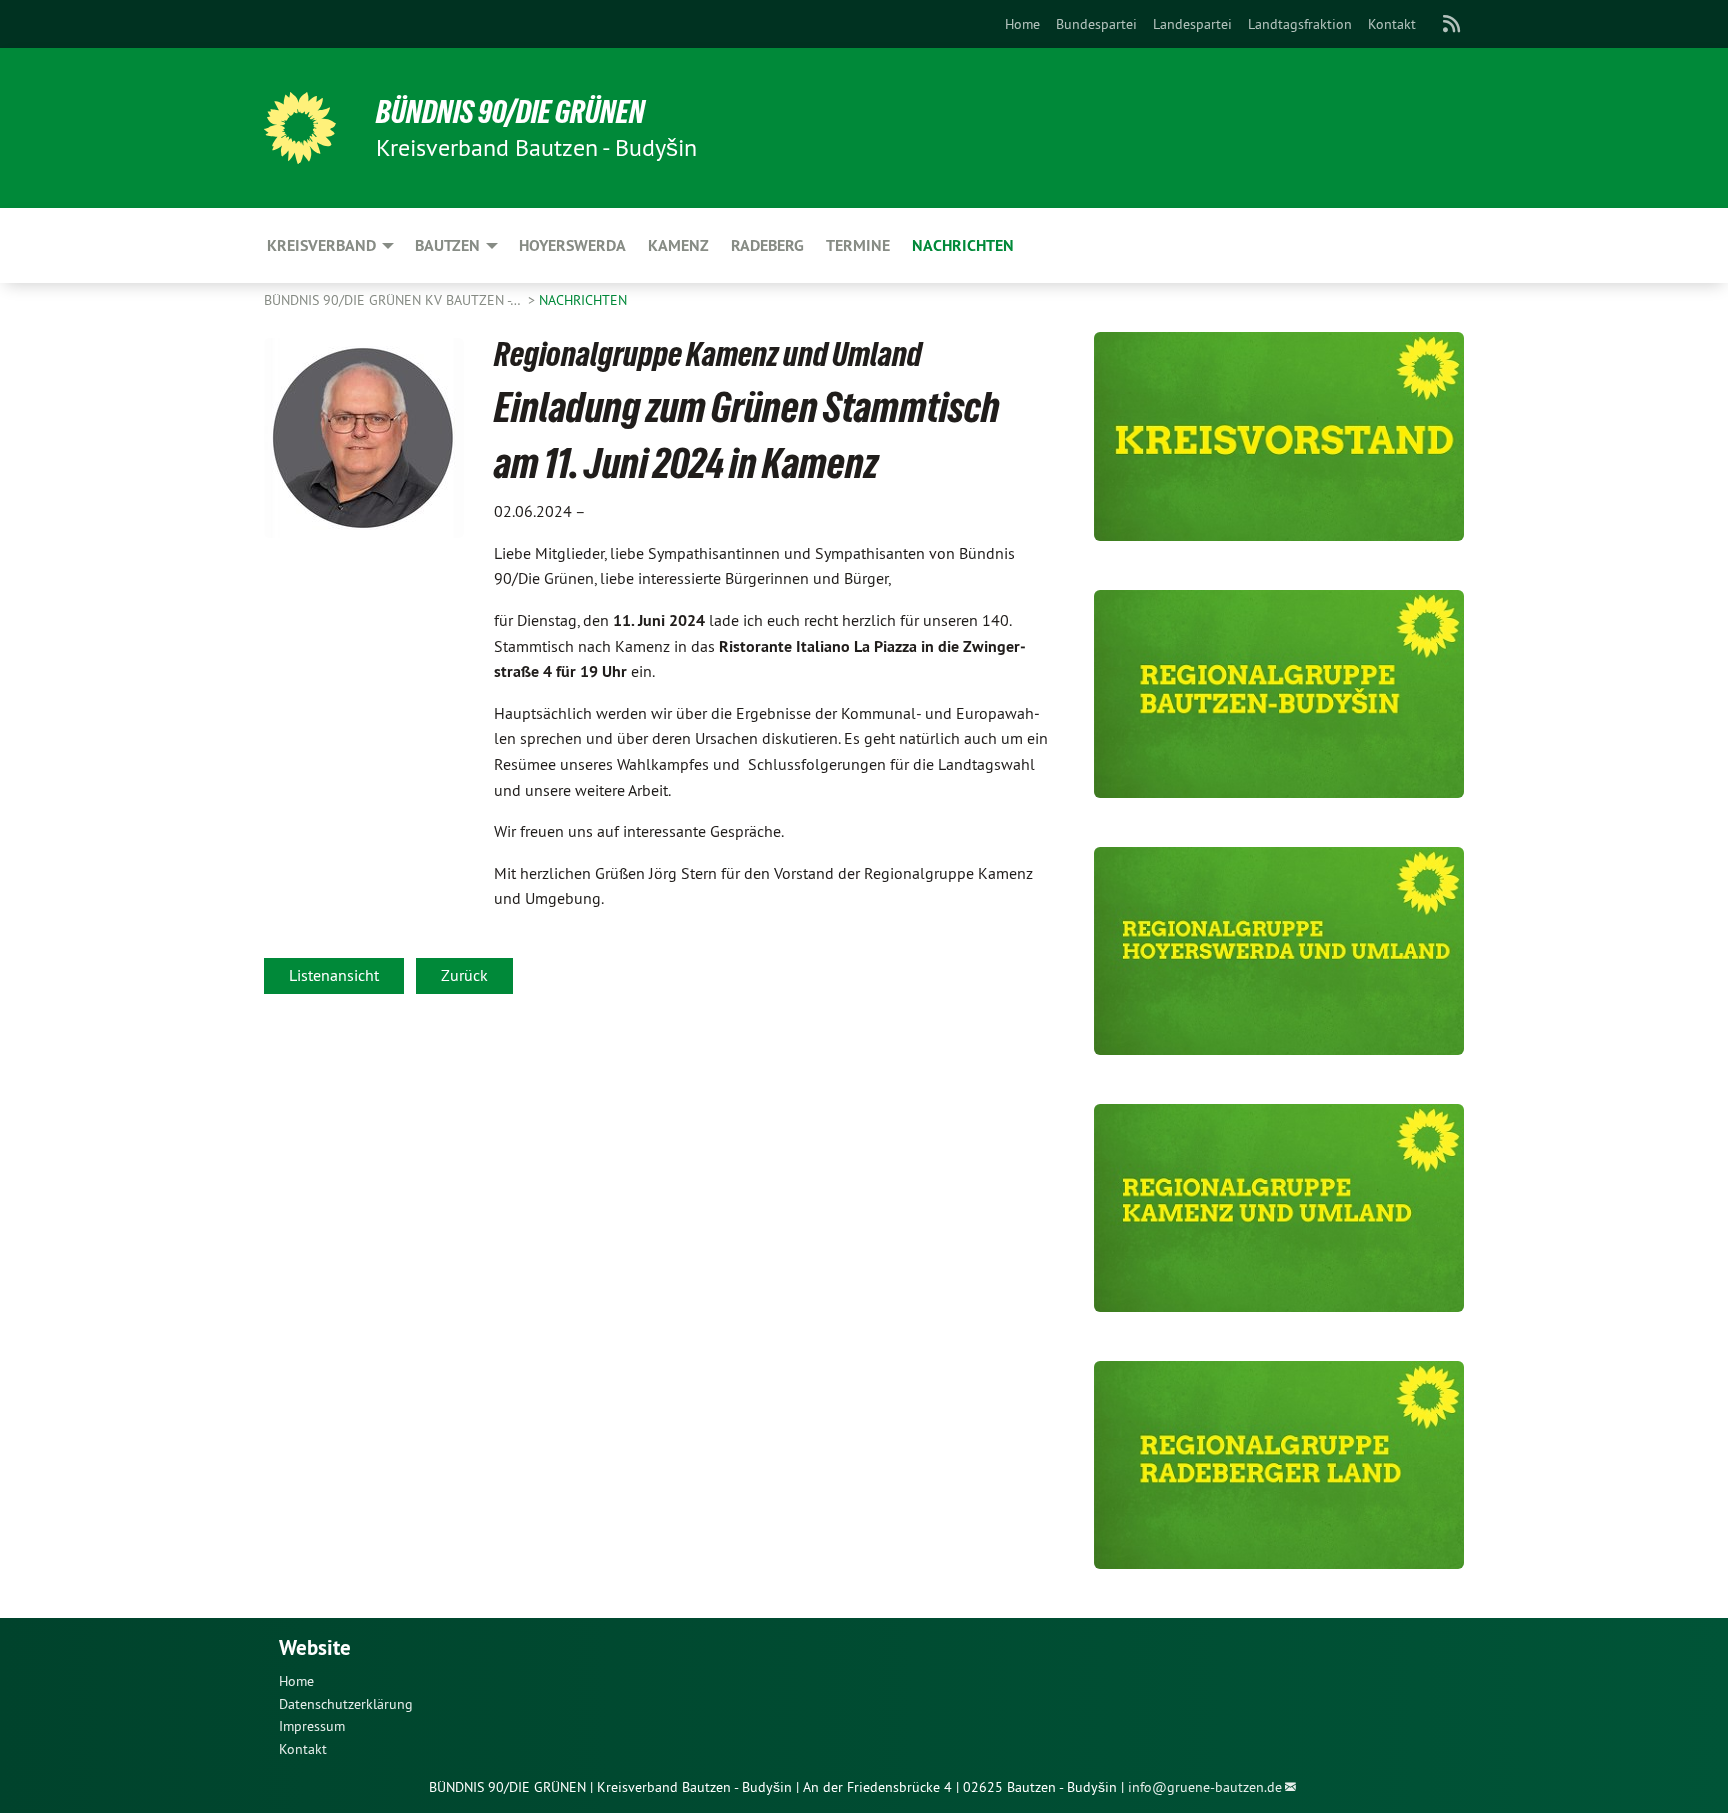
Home (1022, 24)
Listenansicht (334, 975)
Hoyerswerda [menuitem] (572, 245)
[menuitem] (1022, 24)
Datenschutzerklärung (346, 1704)
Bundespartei (1096, 24)
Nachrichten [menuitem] (963, 245)
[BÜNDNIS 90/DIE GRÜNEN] (300, 128)
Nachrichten (583, 300)
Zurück (464, 975)
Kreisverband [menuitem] (321, 245)
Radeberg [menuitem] (767, 245)
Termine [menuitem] (858, 245)
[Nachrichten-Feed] (1452, 24)
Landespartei (1192, 24)
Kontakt (1392, 24)
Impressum (312, 1726)
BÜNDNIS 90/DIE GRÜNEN (510, 112)
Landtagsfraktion (1300, 24)
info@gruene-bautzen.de (1205, 1787)
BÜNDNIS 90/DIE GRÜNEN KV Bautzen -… (394, 300)
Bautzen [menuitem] (447, 245)
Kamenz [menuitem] (678, 245)
